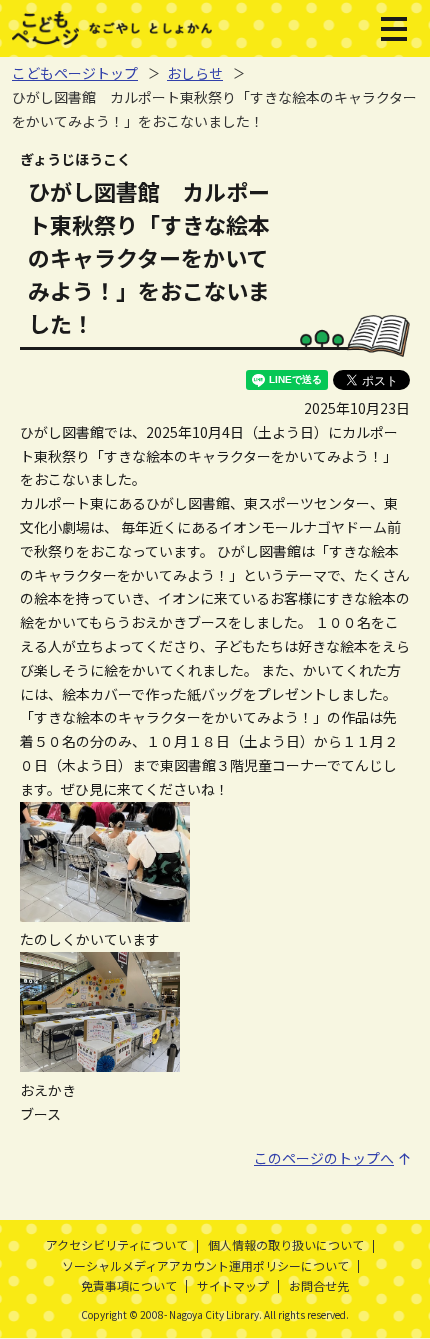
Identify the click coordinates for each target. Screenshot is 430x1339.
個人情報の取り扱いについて (286, 1244)
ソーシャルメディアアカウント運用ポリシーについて (205, 1265)
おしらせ (195, 73)
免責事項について (129, 1285)
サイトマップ (233, 1285)
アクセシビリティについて (117, 1244)
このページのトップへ (324, 1158)
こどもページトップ (75, 73)
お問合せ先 (319, 1285)
